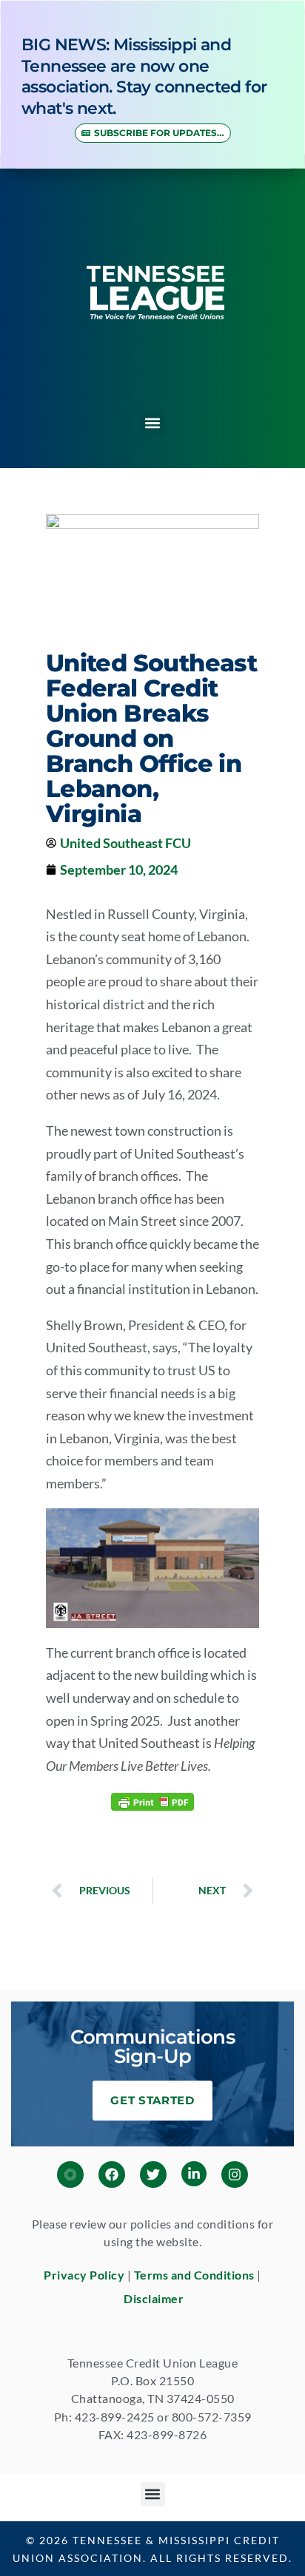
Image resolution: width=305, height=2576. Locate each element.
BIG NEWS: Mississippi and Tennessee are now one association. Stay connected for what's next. (144, 77)
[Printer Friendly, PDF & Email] (152, 1800)
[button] (153, 423)
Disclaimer (154, 2298)
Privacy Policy (84, 2275)
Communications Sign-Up (153, 2047)
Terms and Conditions (194, 2275)
